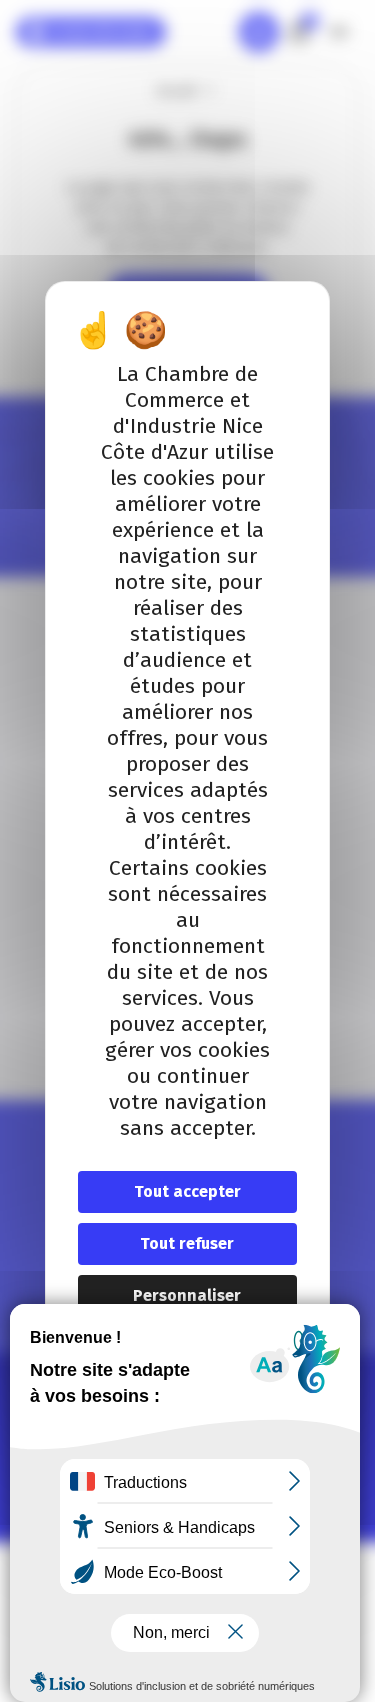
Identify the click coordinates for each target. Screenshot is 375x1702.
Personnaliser (187, 1295)
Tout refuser (187, 1243)
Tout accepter (187, 1191)
